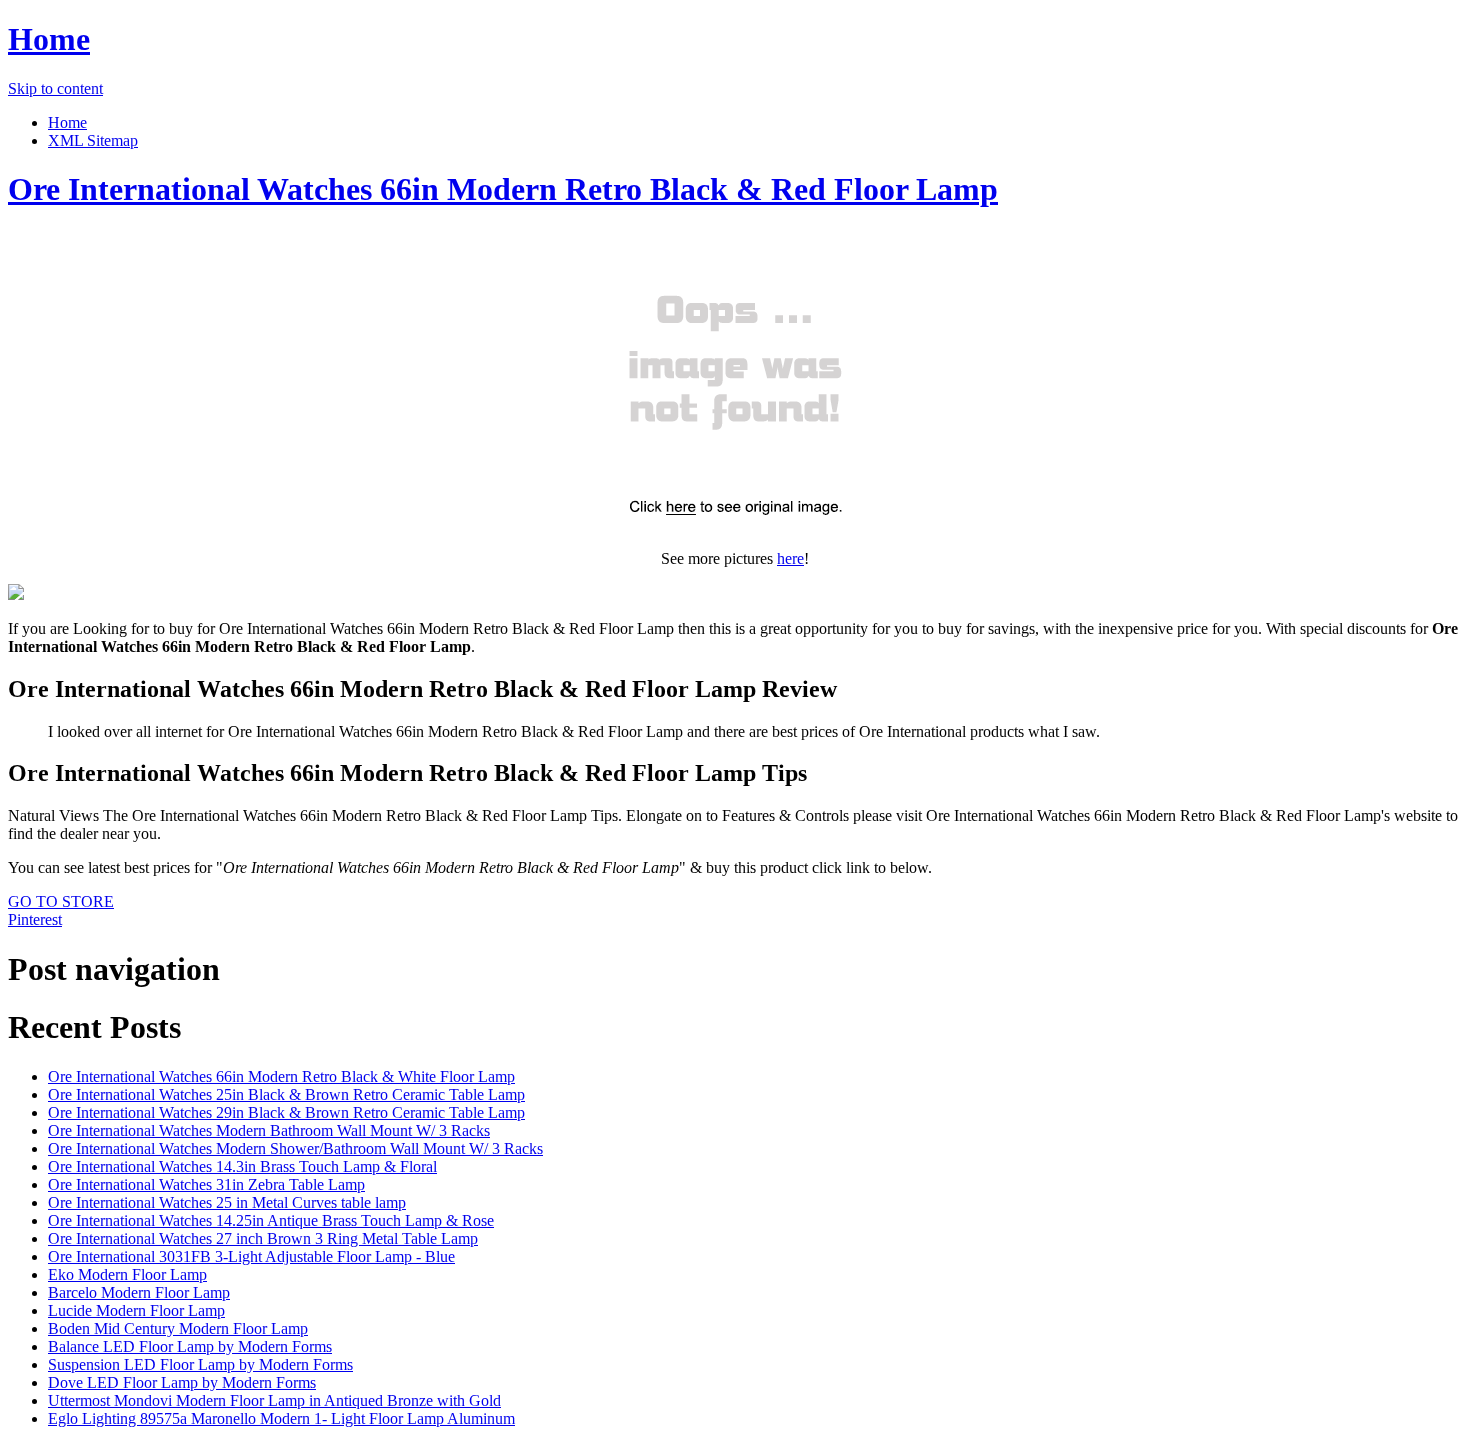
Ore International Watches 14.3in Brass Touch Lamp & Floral (242, 1166)
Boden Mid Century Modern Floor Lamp (178, 1328)
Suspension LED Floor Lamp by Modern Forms (200, 1364)
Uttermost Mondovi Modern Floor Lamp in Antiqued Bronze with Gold (274, 1400)
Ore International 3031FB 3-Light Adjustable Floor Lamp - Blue (251, 1256)
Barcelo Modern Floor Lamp (139, 1292)
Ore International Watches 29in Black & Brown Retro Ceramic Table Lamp (286, 1112)
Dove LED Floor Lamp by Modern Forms (182, 1382)
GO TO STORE (61, 901)
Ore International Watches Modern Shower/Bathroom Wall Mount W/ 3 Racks (295, 1148)
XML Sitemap (93, 140)
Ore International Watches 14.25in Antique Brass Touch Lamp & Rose (271, 1220)
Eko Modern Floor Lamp (127, 1274)
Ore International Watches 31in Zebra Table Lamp (206, 1184)
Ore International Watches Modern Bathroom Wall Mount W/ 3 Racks (269, 1130)
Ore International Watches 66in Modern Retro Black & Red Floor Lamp (503, 189)
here (790, 558)
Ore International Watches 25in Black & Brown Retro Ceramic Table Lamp (286, 1094)
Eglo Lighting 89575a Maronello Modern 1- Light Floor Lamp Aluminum (281, 1418)
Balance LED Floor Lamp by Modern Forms (190, 1346)
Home (49, 39)
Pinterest (35, 919)
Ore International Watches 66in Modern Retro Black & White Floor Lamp (281, 1076)
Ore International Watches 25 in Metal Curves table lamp (227, 1202)
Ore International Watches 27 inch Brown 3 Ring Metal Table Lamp (263, 1238)
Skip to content (55, 88)
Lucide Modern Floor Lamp (136, 1310)
